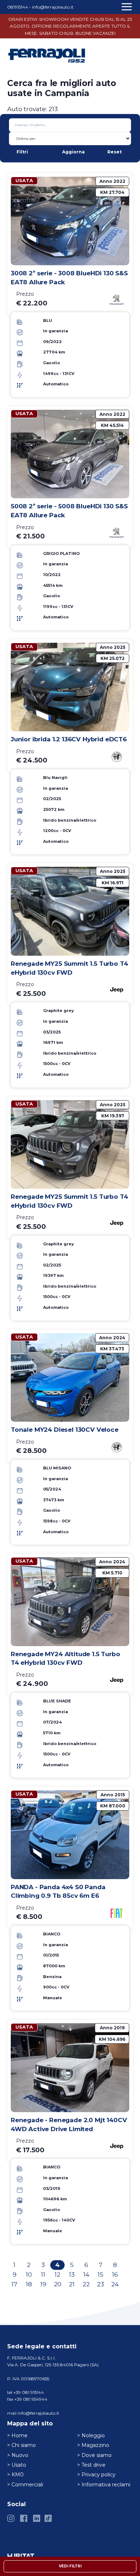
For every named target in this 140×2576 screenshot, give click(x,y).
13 (72, 2275)
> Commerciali (25, 2485)
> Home (17, 2435)
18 (29, 2284)
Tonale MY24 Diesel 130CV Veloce (65, 1430)
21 (72, 2284)
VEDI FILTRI (70, 2566)
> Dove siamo (94, 2455)
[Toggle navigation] (128, 9)
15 (101, 2275)
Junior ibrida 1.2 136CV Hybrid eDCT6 (69, 739)
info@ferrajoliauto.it (53, 7)
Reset (115, 152)
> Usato (17, 2465)
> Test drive (91, 2465)
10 (29, 2275)
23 (101, 2284)
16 (115, 2275)
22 (86, 2284)
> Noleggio (91, 2435)
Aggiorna (73, 152)
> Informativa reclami (104, 2485)
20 (58, 2284)
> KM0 (15, 2475)
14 (86, 2275)
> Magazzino (93, 2445)
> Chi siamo (22, 2445)
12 (57, 2275)
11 (43, 2275)
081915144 (18, 7)
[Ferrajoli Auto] (47, 55)
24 (115, 2284)
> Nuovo (18, 2455)
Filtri (22, 152)
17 (14, 2284)
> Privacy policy (96, 2475)
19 (43, 2284)
